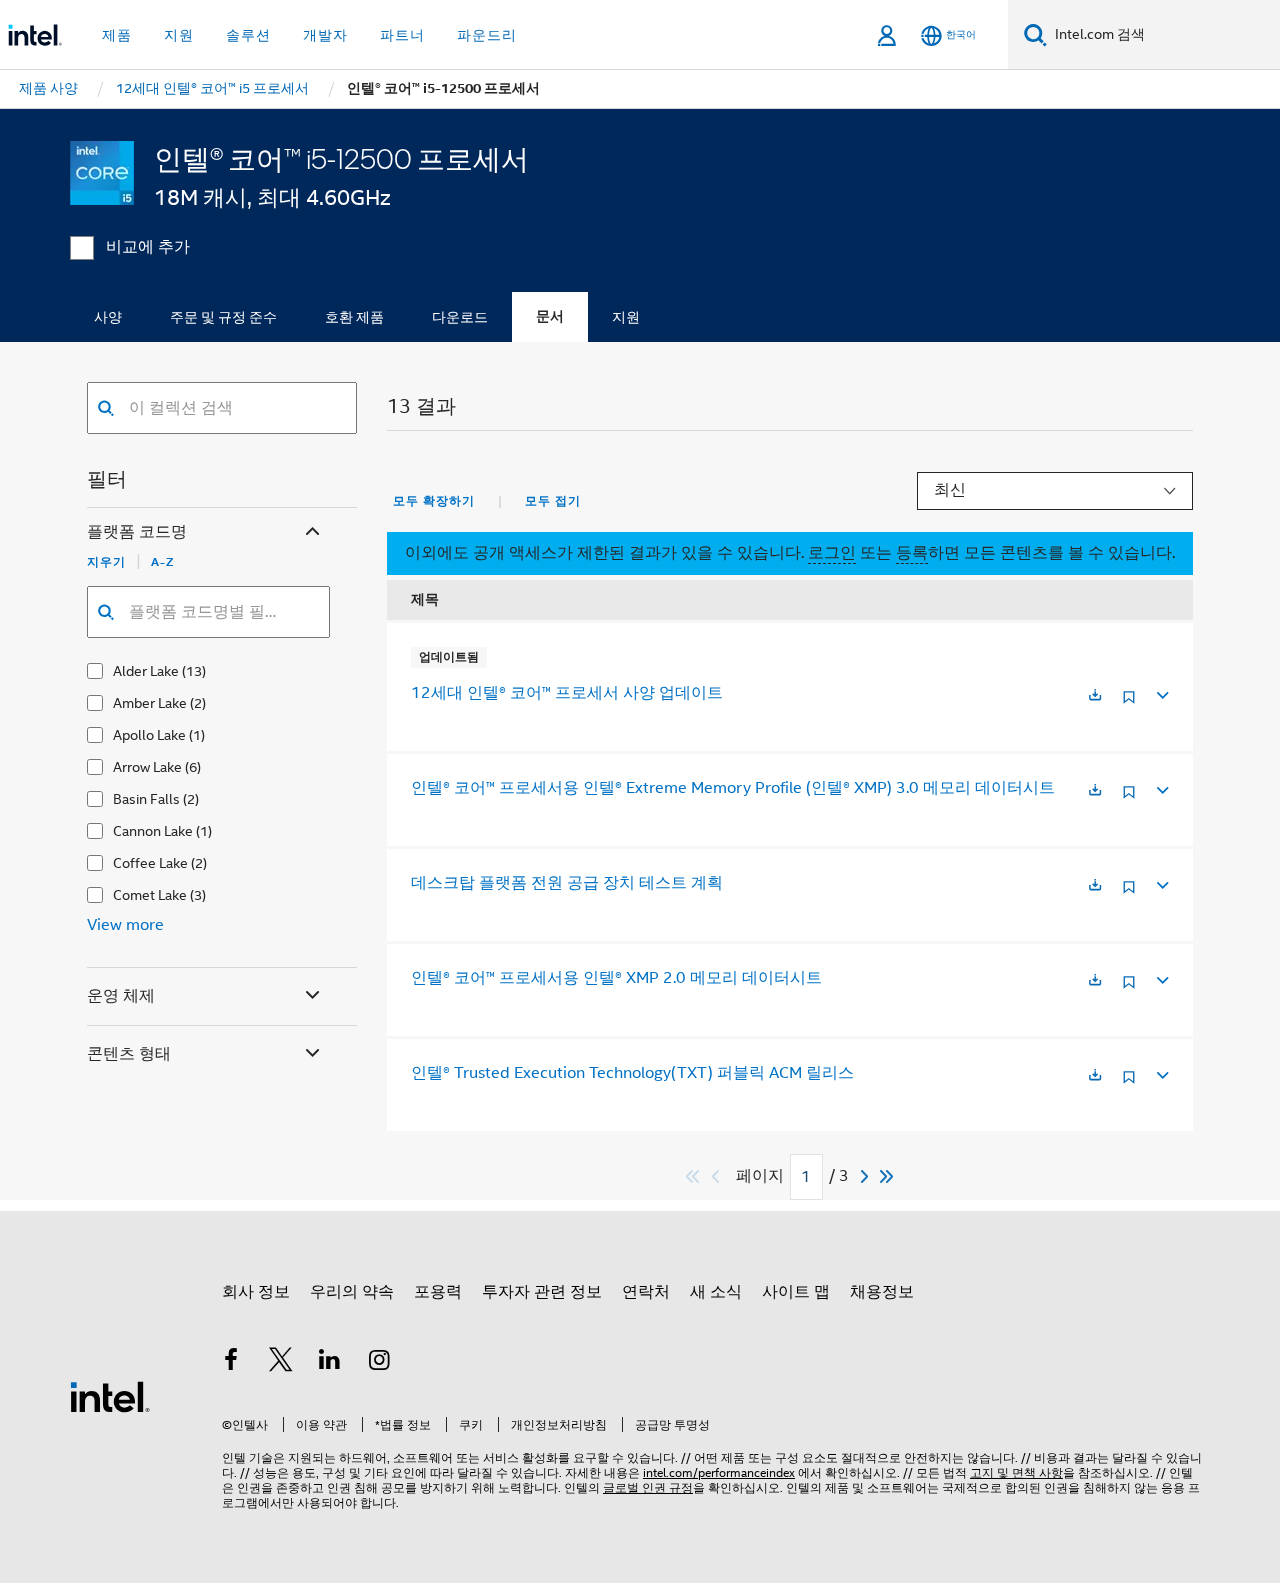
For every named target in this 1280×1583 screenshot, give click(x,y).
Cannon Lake (153, 831)
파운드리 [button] (487, 35)
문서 (550, 316)
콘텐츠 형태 (129, 1054)
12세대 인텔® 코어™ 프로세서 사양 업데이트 (567, 693)
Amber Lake (150, 703)
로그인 (832, 553)
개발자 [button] (325, 35)
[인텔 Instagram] (380, 1363)
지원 (626, 317)
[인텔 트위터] (281, 1363)
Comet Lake (150, 895)
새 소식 (716, 1292)
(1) (197, 735)
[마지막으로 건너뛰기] (887, 1176)
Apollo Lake (149, 735)
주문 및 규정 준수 (223, 317)
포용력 (438, 1292)
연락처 (646, 1292)
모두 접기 (553, 501)
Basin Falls (146, 799)
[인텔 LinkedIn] (330, 1363)
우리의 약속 (352, 1292)
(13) (194, 671)
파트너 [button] (402, 35)
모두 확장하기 (434, 501)
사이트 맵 (796, 1292)
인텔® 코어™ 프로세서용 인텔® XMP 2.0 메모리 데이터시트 (616, 978)
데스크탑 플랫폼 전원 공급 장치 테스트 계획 (567, 883)
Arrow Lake (147, 767)
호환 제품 (354, 317)
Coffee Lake (150, 863)
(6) (193, 767)
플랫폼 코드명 (137, 532)
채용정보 (882, 1292)
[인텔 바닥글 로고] (110, 1396)
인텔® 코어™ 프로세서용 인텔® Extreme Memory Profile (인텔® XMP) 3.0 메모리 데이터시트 (733, 788)
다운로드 (460, 317)
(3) (198, 895)
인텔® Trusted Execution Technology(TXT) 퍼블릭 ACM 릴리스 (632, 1073)
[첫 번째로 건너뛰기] (693, 1176)
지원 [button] (179, 35)
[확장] (1161, 692)
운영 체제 (121, 996)
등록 (912, 553)
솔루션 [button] (248, 35)
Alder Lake (146, 671)
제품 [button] (117, 35)
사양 (108, 317)
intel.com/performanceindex (719, 1472)
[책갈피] (1129, 704)
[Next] (867, 1176)
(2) (198, 703)
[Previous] (718, 1176)
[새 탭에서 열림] (1095, 696)
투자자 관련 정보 (542, 1292)
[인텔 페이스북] (231, 1363)
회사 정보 (256, 1292)
